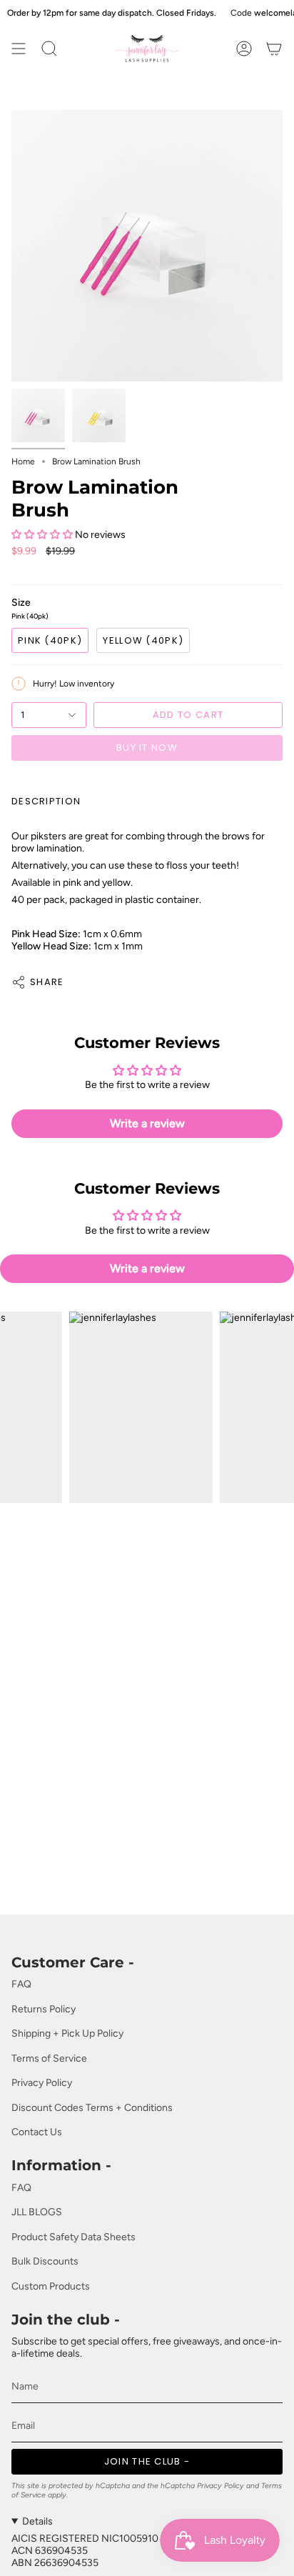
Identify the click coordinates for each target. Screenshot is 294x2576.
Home (23, 461)
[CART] (274, 49)
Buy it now (147, 748)
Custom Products (51, 2286)
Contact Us (37, 2132)
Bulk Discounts (45, 2261)
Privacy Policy (42, 2083)
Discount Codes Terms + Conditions (92, 2108)
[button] (42, 535)
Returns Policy (44, 2009)
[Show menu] (19, 49)
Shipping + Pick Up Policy (67, 2033)
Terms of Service (49, 2058)
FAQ (21, 1984)
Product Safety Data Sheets (73, 2237)
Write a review (147, 1123)
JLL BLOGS (37, 2212)
